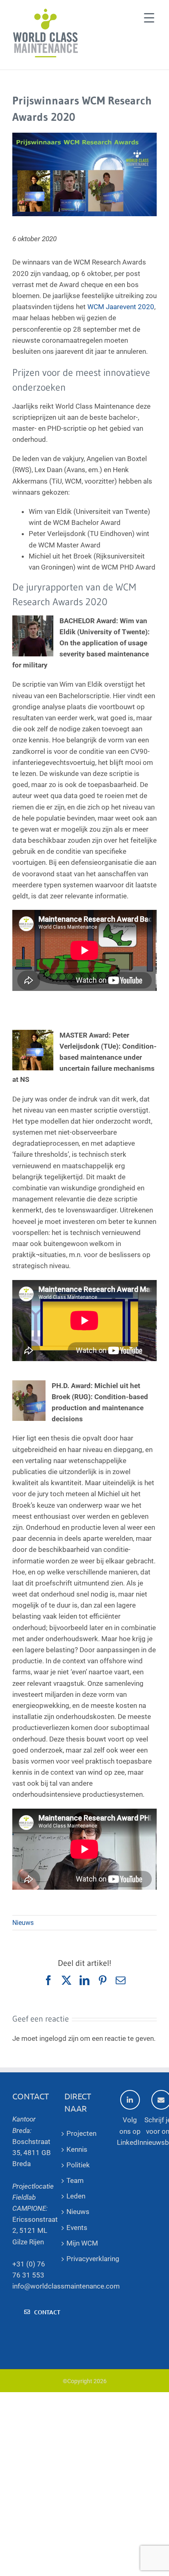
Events (77, 2228)
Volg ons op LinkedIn (130, 2131)
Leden (76, 2196)
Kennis (77, 2149)
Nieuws (23, 1923)
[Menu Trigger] (149, 17)
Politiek (78, 2165)
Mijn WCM (82, 2243)
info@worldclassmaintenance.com (66, 2286)
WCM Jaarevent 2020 (121, 307)
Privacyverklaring (84, 2259)
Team (75, 2180)
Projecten (81, 2133)
